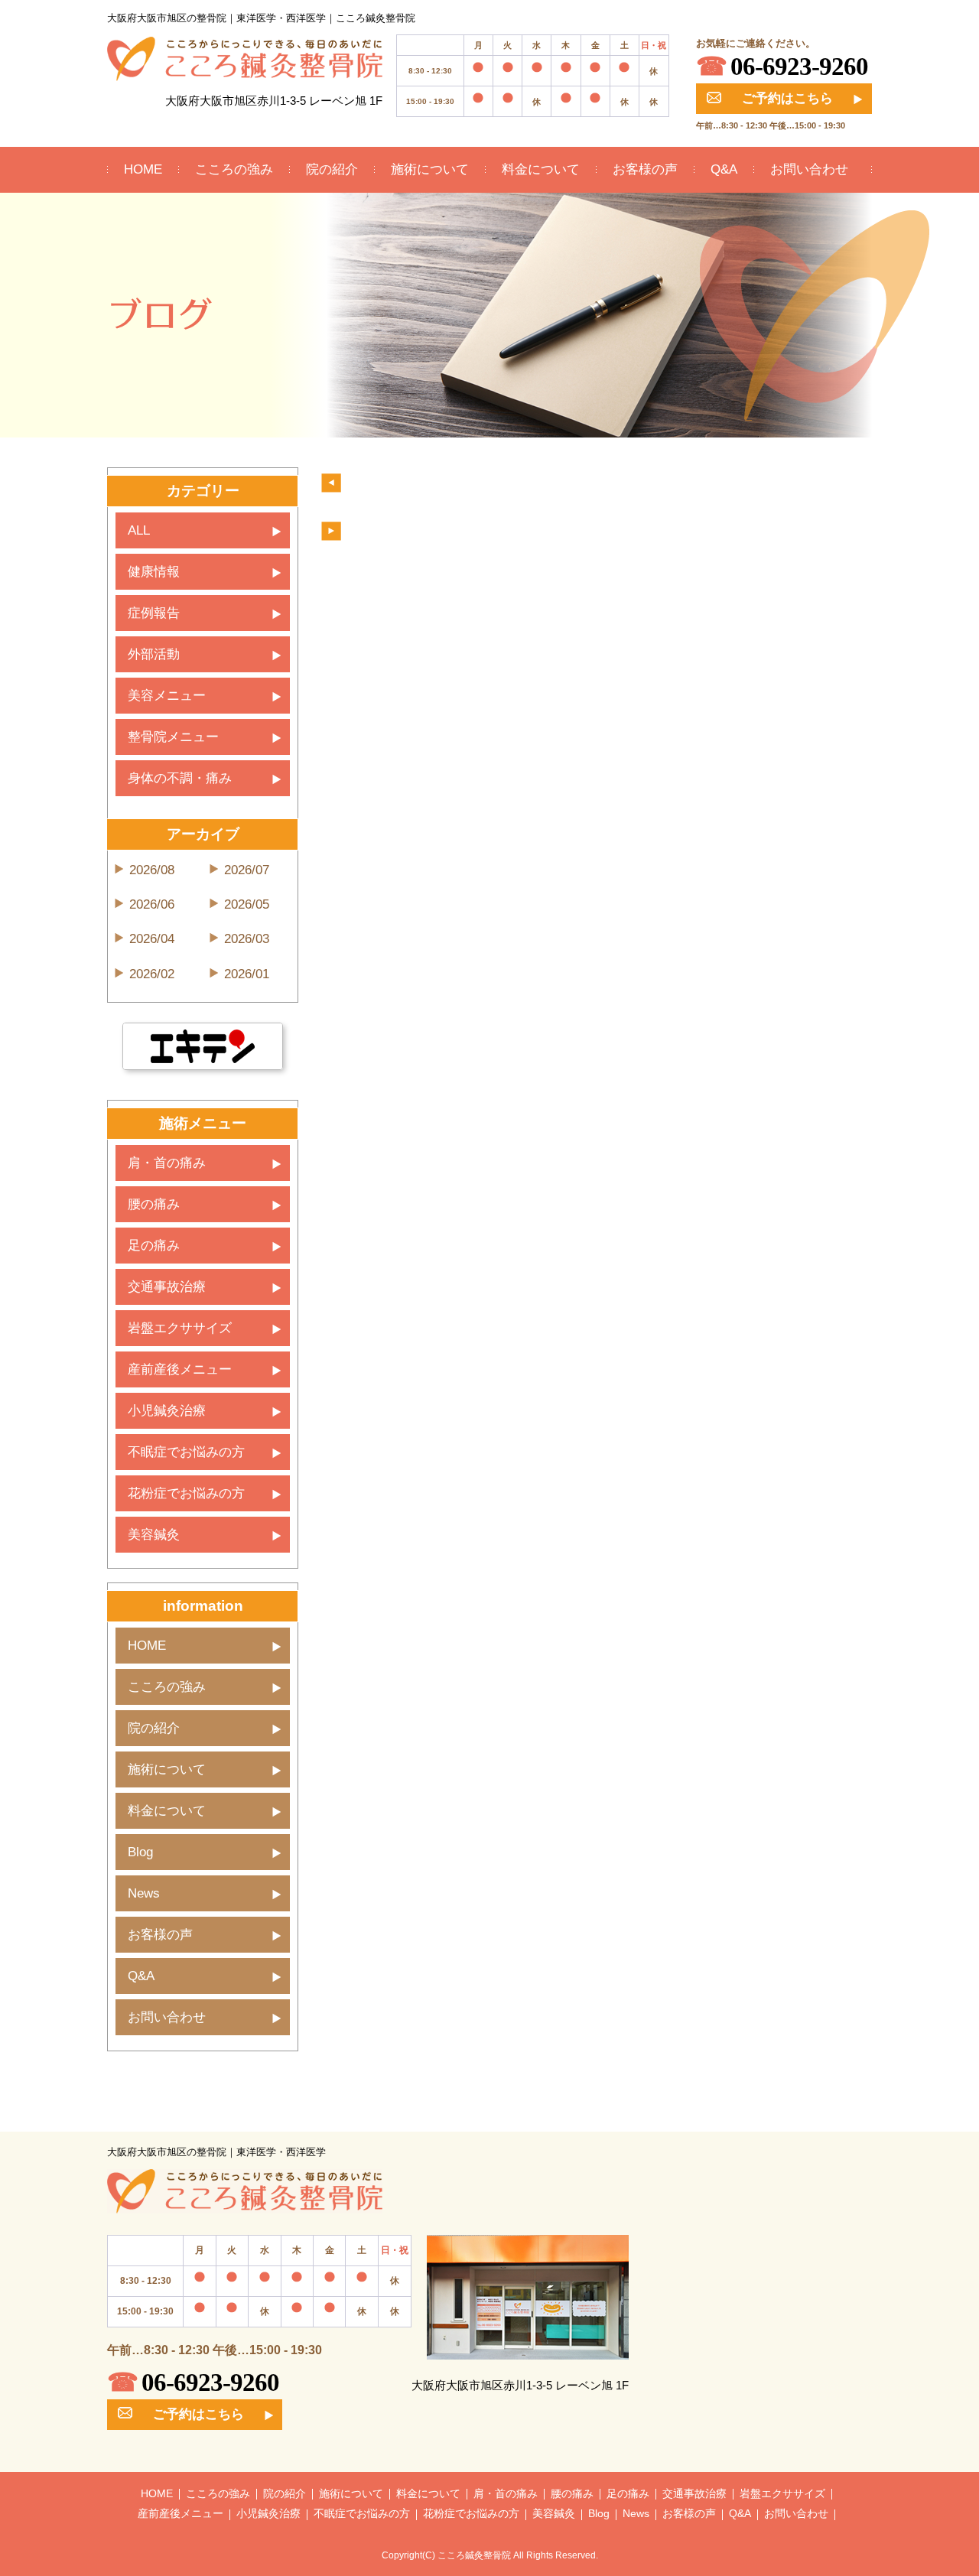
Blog (140, 1852)
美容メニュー (167, 696)
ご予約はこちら (787, 98)
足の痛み (154, 1246)
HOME (143, 169)
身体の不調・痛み (180, 778)
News (144, 1893)
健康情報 (154, 572)
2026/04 (152, 939)
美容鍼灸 (154, 1535)
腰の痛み (154, 1204)
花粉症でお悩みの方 (186, 1493)
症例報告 (154, 613)
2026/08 (152, 870)
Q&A (724, 169)
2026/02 (152, 974)
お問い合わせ (809, 169)
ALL (139, 530)
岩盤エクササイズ (180, 1328)
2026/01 (247, 974)
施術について (430, 169)
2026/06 (152, 904)
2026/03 (247, 939)
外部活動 (154, 654)
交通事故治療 (167, 1287)
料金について (541, 169)
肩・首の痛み (167, 1163)
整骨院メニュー (173, 737)
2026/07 (247, 870)
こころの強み (234, 169)
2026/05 (247, 904)
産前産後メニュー (180, 1369)
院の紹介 (332, 169)
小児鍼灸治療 (167, 1411)
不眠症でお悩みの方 (186, 1452)
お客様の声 (645, 169)
